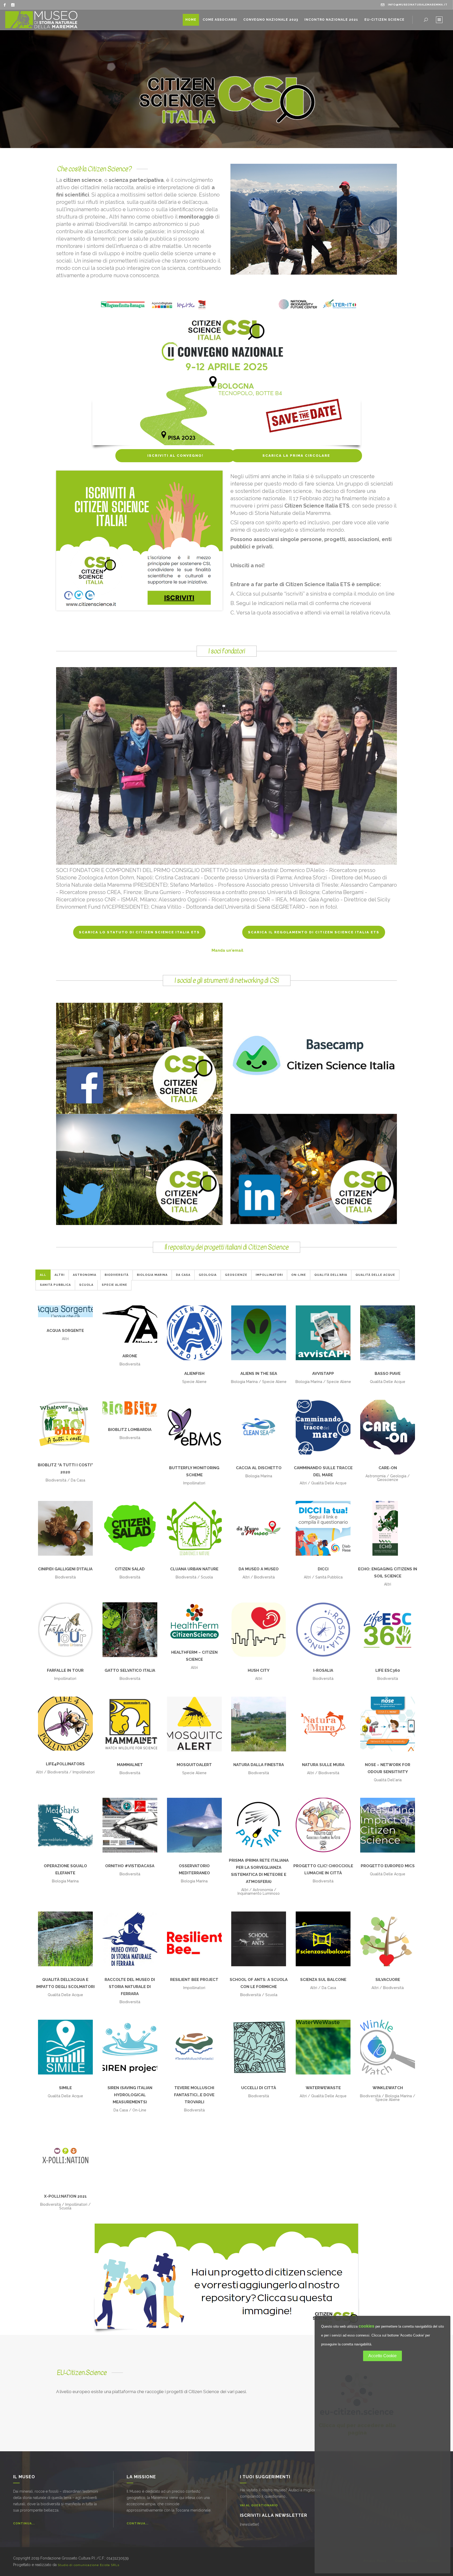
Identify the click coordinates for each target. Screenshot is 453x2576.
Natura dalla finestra (259, 1765)
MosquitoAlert (194, 1765)
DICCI (323, 1569)
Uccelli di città (259, 2088)
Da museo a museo (259, 1569)
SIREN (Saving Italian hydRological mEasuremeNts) (130, 2095)
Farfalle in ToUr (65, 1670)
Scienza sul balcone (323, 1980)
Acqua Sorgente (65, 1331)
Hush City (259, 1670)
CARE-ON (388, 1468)
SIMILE (65, 2088)
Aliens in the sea (259, 1374)
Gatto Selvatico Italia (130, 1670)
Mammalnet (130, 1765)
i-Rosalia (323, 1670)
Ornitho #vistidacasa (130, 1866)
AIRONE (130, 1356)
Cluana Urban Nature (194, 1569)
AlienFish (194, 1374)
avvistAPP (323, 1374)
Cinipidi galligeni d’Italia (65, 1569)
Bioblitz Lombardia (130, 1430)
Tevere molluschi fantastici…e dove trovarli (194, 2095)
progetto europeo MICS (388, 1866)
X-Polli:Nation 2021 (65, 2196)
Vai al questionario (259, 2505)
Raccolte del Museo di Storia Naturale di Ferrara (130, 1987)
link (139, 1063)
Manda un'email (227, 950)
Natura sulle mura (323, 1765)
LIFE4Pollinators (65, 1764)
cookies (366, 2326)
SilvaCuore (388, 1980)
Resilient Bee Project (194, 1980)
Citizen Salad (130, 1569)
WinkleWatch (388, 2088)
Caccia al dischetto (259, 1468)
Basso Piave (388, 1374)
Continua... (24, 2523)
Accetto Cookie (382, 2356)
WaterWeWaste (323, 2088)
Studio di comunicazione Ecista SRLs (88, 2565)
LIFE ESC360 (388, 1670)
